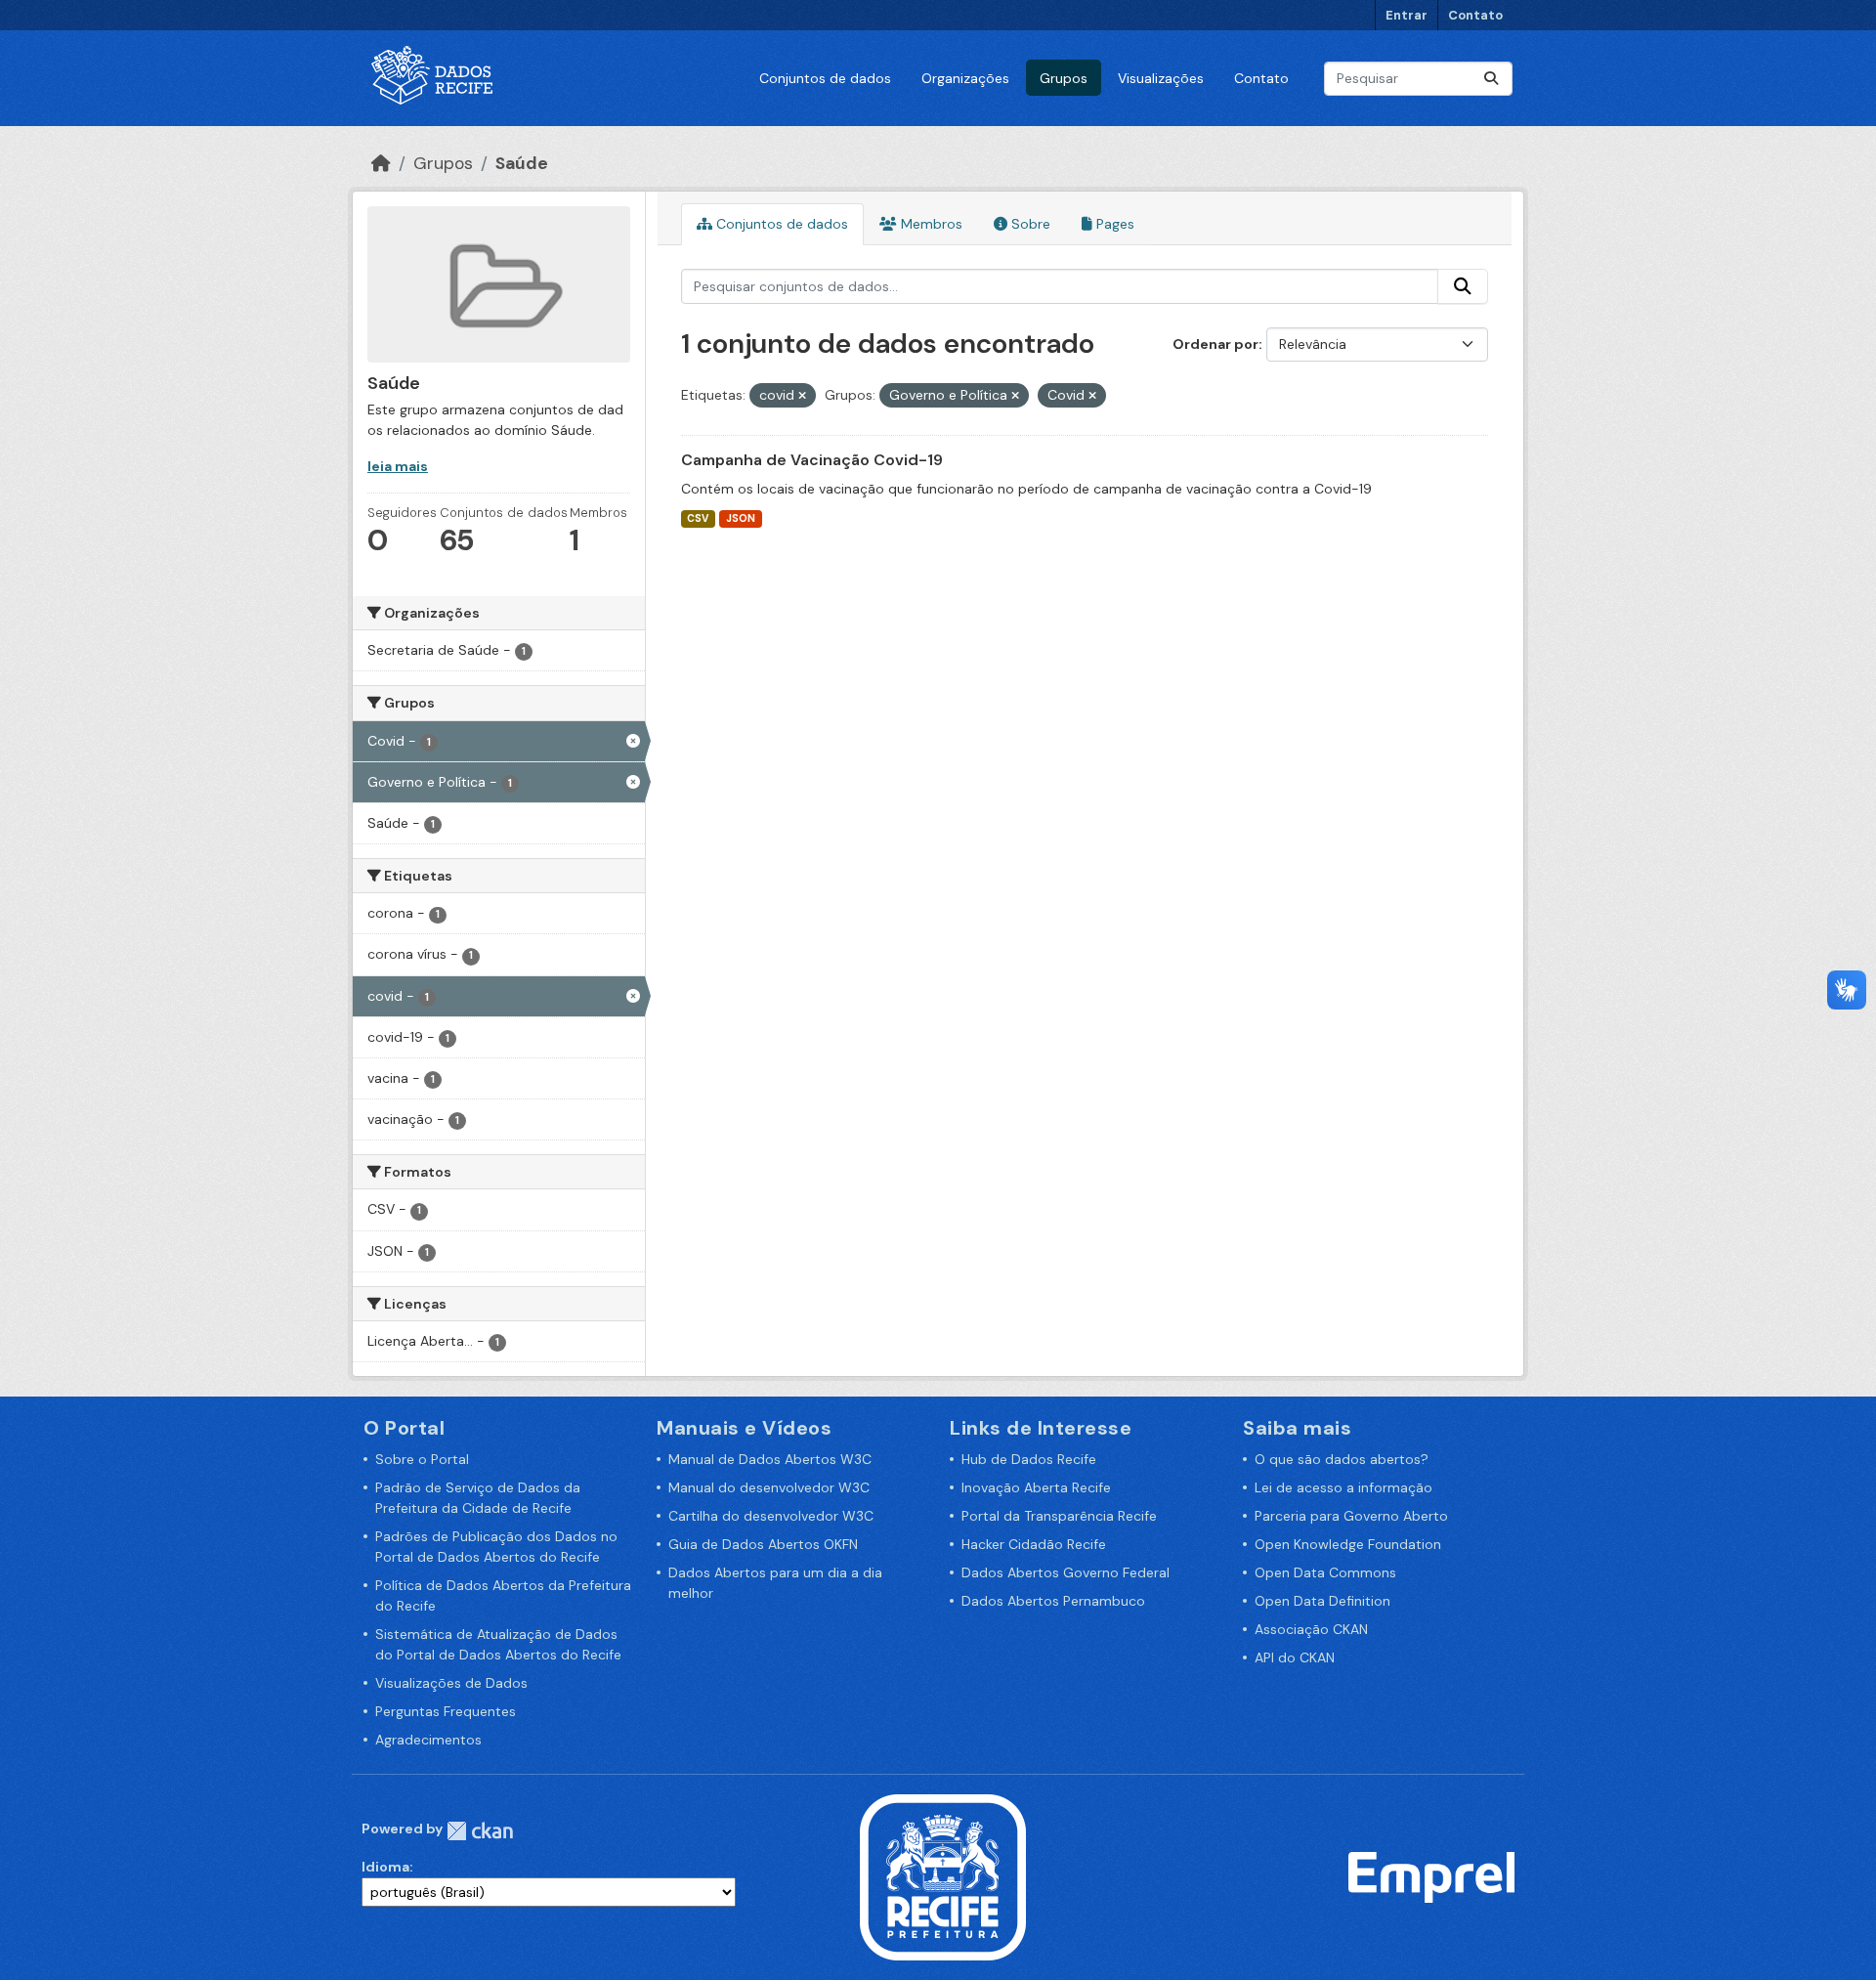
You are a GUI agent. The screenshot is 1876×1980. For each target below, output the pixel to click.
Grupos (1064, 78)
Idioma (385, 1867)
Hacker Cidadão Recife (1034, 1544)
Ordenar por (1215, 344)
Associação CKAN (1311, 1629)
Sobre (1029, 224)
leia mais (398, 466)
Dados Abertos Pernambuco (1053, 1601)
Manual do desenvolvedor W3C (769, 1487)
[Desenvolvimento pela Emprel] (1431, 1876)
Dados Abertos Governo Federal (1066, 1572)
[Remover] (802, 396)
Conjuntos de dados (825, 78)
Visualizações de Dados (451, 1683)
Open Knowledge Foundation (1348, 1544)
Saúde (522, 163)
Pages (1113, 224)
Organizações (965, 78)
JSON (741, 518)
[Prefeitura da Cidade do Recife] (943, 1876)
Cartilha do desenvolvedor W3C (771, 1516)
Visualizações (1161, 78)
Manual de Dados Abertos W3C (770, 1459)
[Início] (381, 163)
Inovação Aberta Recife (1036, 1487)
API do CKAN (1295, 1657)
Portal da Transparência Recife (1059, 1516)
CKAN (480, 1831)
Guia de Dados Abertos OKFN (763, 1544)
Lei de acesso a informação (1343, 1487)
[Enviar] (1491, 79)
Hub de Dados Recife (1029, 1459)
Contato (1475, 15)
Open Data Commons (1325, 1572)
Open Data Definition (1322, 1601)
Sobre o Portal (422, 1459)
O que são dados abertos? (1342, 1459)
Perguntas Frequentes (446, 1711)
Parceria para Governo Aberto (1351, 1516)
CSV (698, 518)
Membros (930, 224)
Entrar (1407, 15)
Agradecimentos (428, 1740)
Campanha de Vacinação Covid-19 (812, 460)
